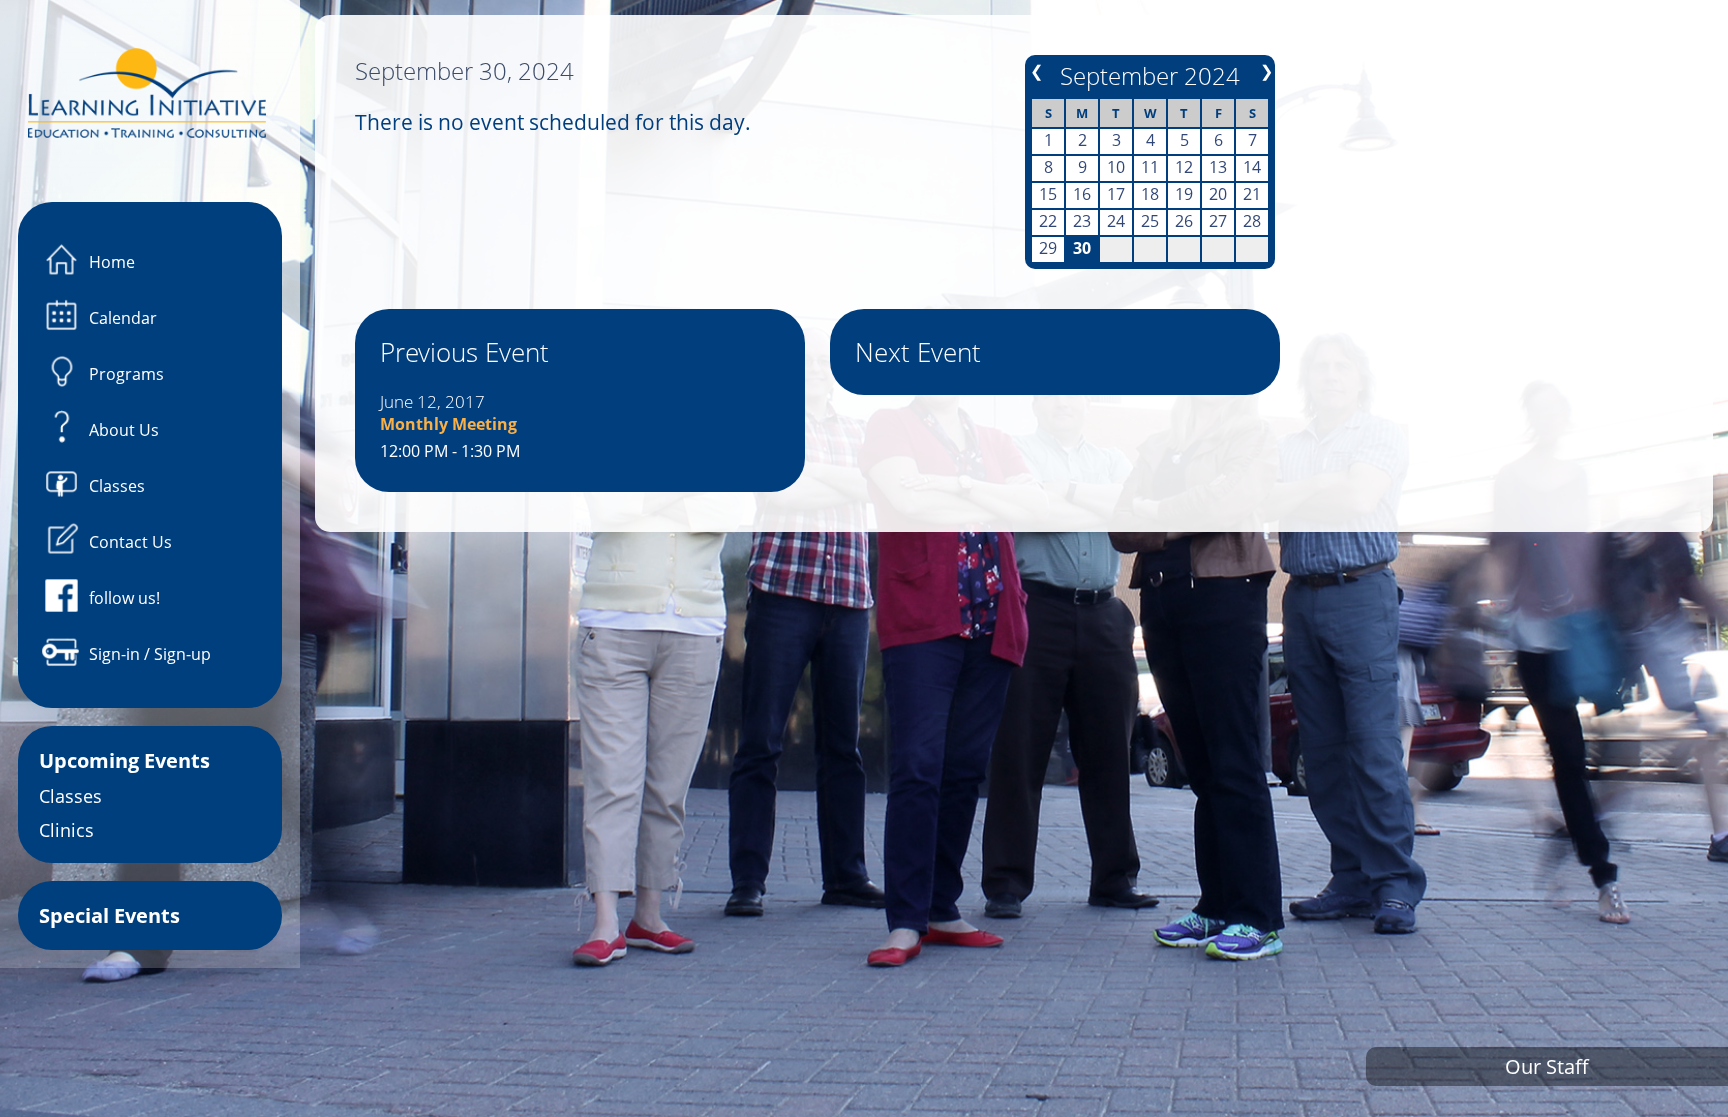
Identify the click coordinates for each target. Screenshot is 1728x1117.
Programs (126, 374)
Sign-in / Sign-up (150, 654)
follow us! (124, 598)
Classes (117, 486)
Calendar (123, 318)
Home (112, 262)
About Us (124, 430)
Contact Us (130, 542)
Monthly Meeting (448, 424)
